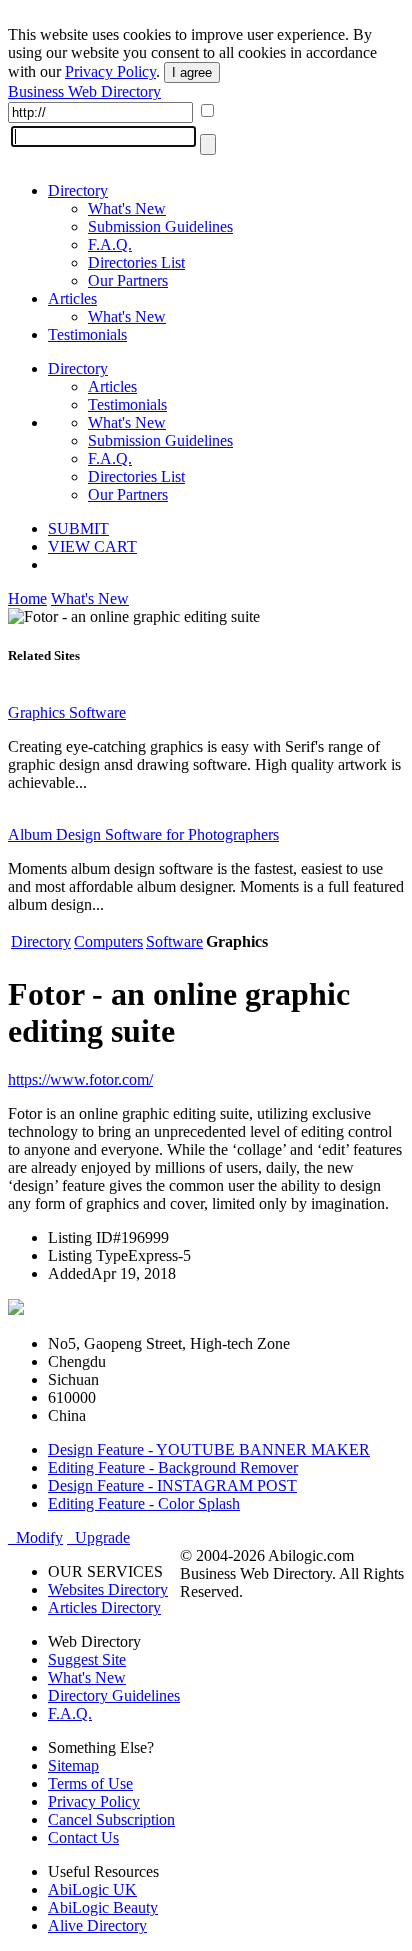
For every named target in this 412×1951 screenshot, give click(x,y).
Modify (35, 1537)
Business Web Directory (84, 91)
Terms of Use (90, 1783)
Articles (72, 298)
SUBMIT (78, 528)
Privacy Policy (110, 71)
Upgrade (98, 1537)
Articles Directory (104, 1607)
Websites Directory (108, 1589)
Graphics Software (67, 712)
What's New (127, 208)
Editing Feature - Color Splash (144, 1503)
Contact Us (83, 1837)
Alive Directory (97, 1925)
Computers (108, 941)
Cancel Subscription (111, 1819)
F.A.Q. (110, 244)
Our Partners (128, 280)
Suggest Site (87, 1659)
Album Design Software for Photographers (143, 834)
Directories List (136, 262)
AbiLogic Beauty (103, 1907)
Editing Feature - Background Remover (173, 1467)
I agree (192, 72)
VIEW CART (92, 546)
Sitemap (73, 1765)
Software (174, 941)
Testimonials (87, 334)
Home (27, 598)
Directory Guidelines (114, 1695)
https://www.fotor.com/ (80, 1079)
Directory (78, 190)
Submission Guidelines (160, 226)
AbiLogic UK (92, 1889)
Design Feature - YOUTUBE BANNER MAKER (209, 1449)
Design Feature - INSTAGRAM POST (172, 1485)
